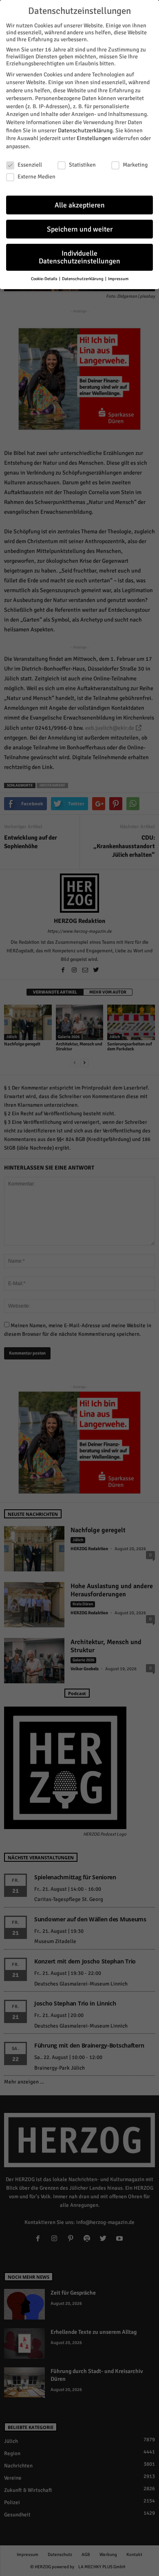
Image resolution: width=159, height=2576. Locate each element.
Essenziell (30, 165)
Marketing (135, 165)
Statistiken (82, 165)
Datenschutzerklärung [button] (83, 279)
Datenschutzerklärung (85, 130)
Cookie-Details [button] (45, 279)
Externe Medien (36, 177)
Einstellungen (94, 138)
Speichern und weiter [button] (80, 229)
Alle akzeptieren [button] (80, 205)
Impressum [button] (118, 279)
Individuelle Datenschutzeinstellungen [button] (79, 257)
